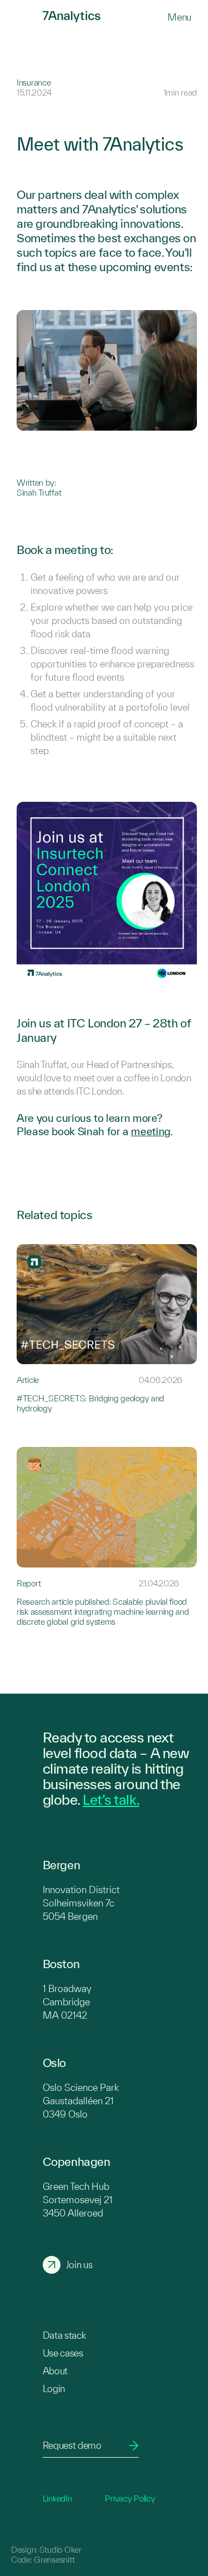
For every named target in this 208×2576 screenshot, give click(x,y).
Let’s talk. (111, 1799)
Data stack (64, 2335)
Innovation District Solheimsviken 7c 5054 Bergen (81, 1903)
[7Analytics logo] (26, 17)
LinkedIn (57, 2498)
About (55, 2371)
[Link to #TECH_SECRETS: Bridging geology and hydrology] (107, 1329)
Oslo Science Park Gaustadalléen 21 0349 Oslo (81, 2101)
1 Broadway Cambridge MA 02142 (67, 2002)
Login (54, 2388)
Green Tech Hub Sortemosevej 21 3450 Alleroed (78, 2200)
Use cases (63, 2353)
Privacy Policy (130, 2498)
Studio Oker (60, 2550)
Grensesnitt (54, 2560)
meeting (150, 1131)
